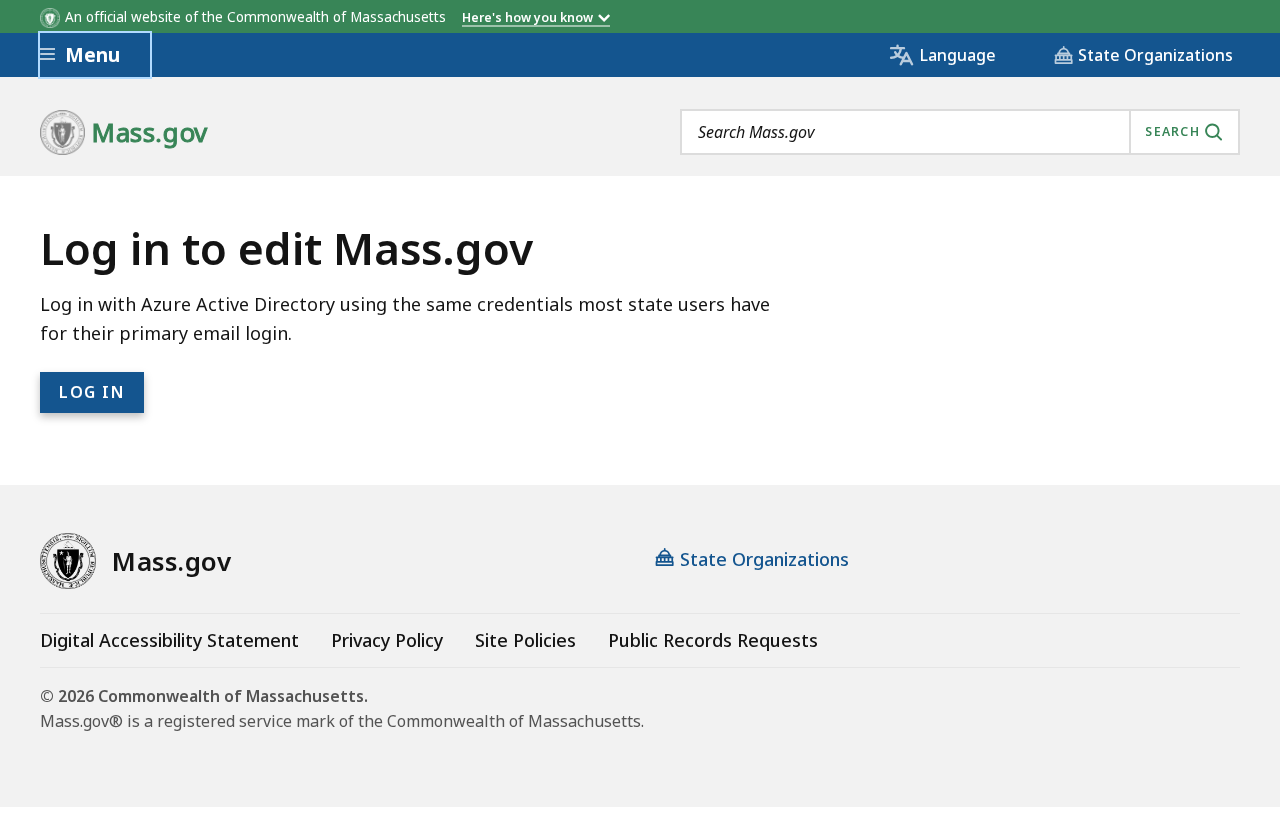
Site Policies (525, 640)
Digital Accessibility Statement (169, 640)
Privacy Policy (387, 640)
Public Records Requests (713, 640)
